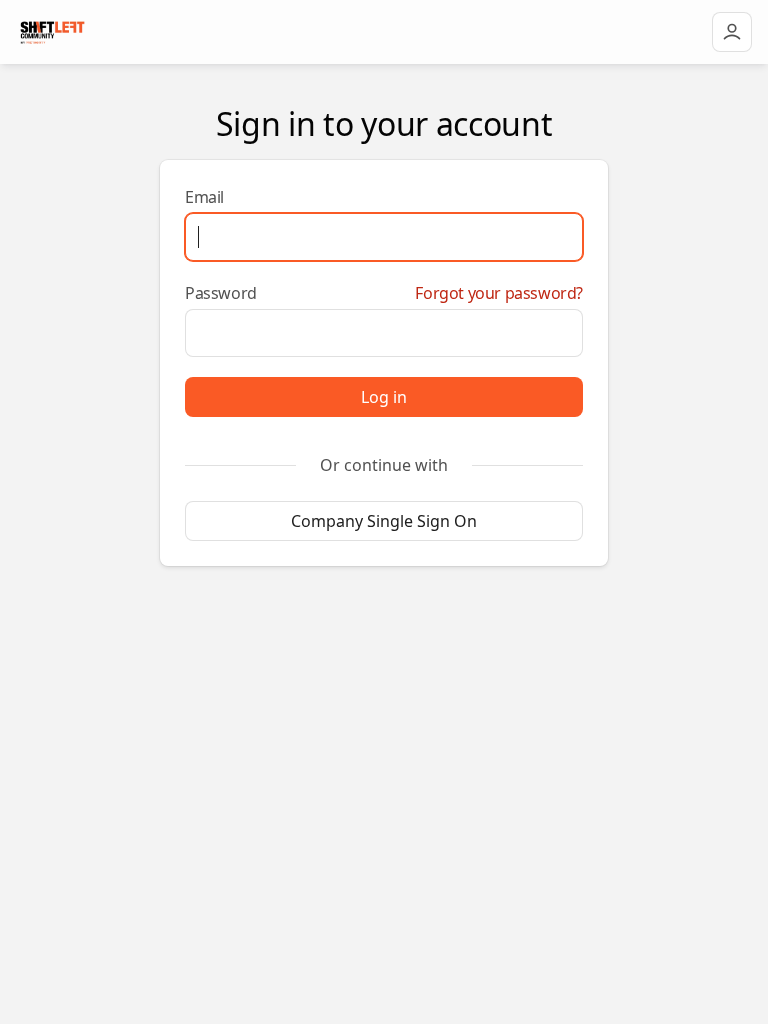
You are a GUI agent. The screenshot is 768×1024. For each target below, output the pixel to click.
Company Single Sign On (384, 521)
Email (204, 197)
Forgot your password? (499, 293)
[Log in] (732, 32)
